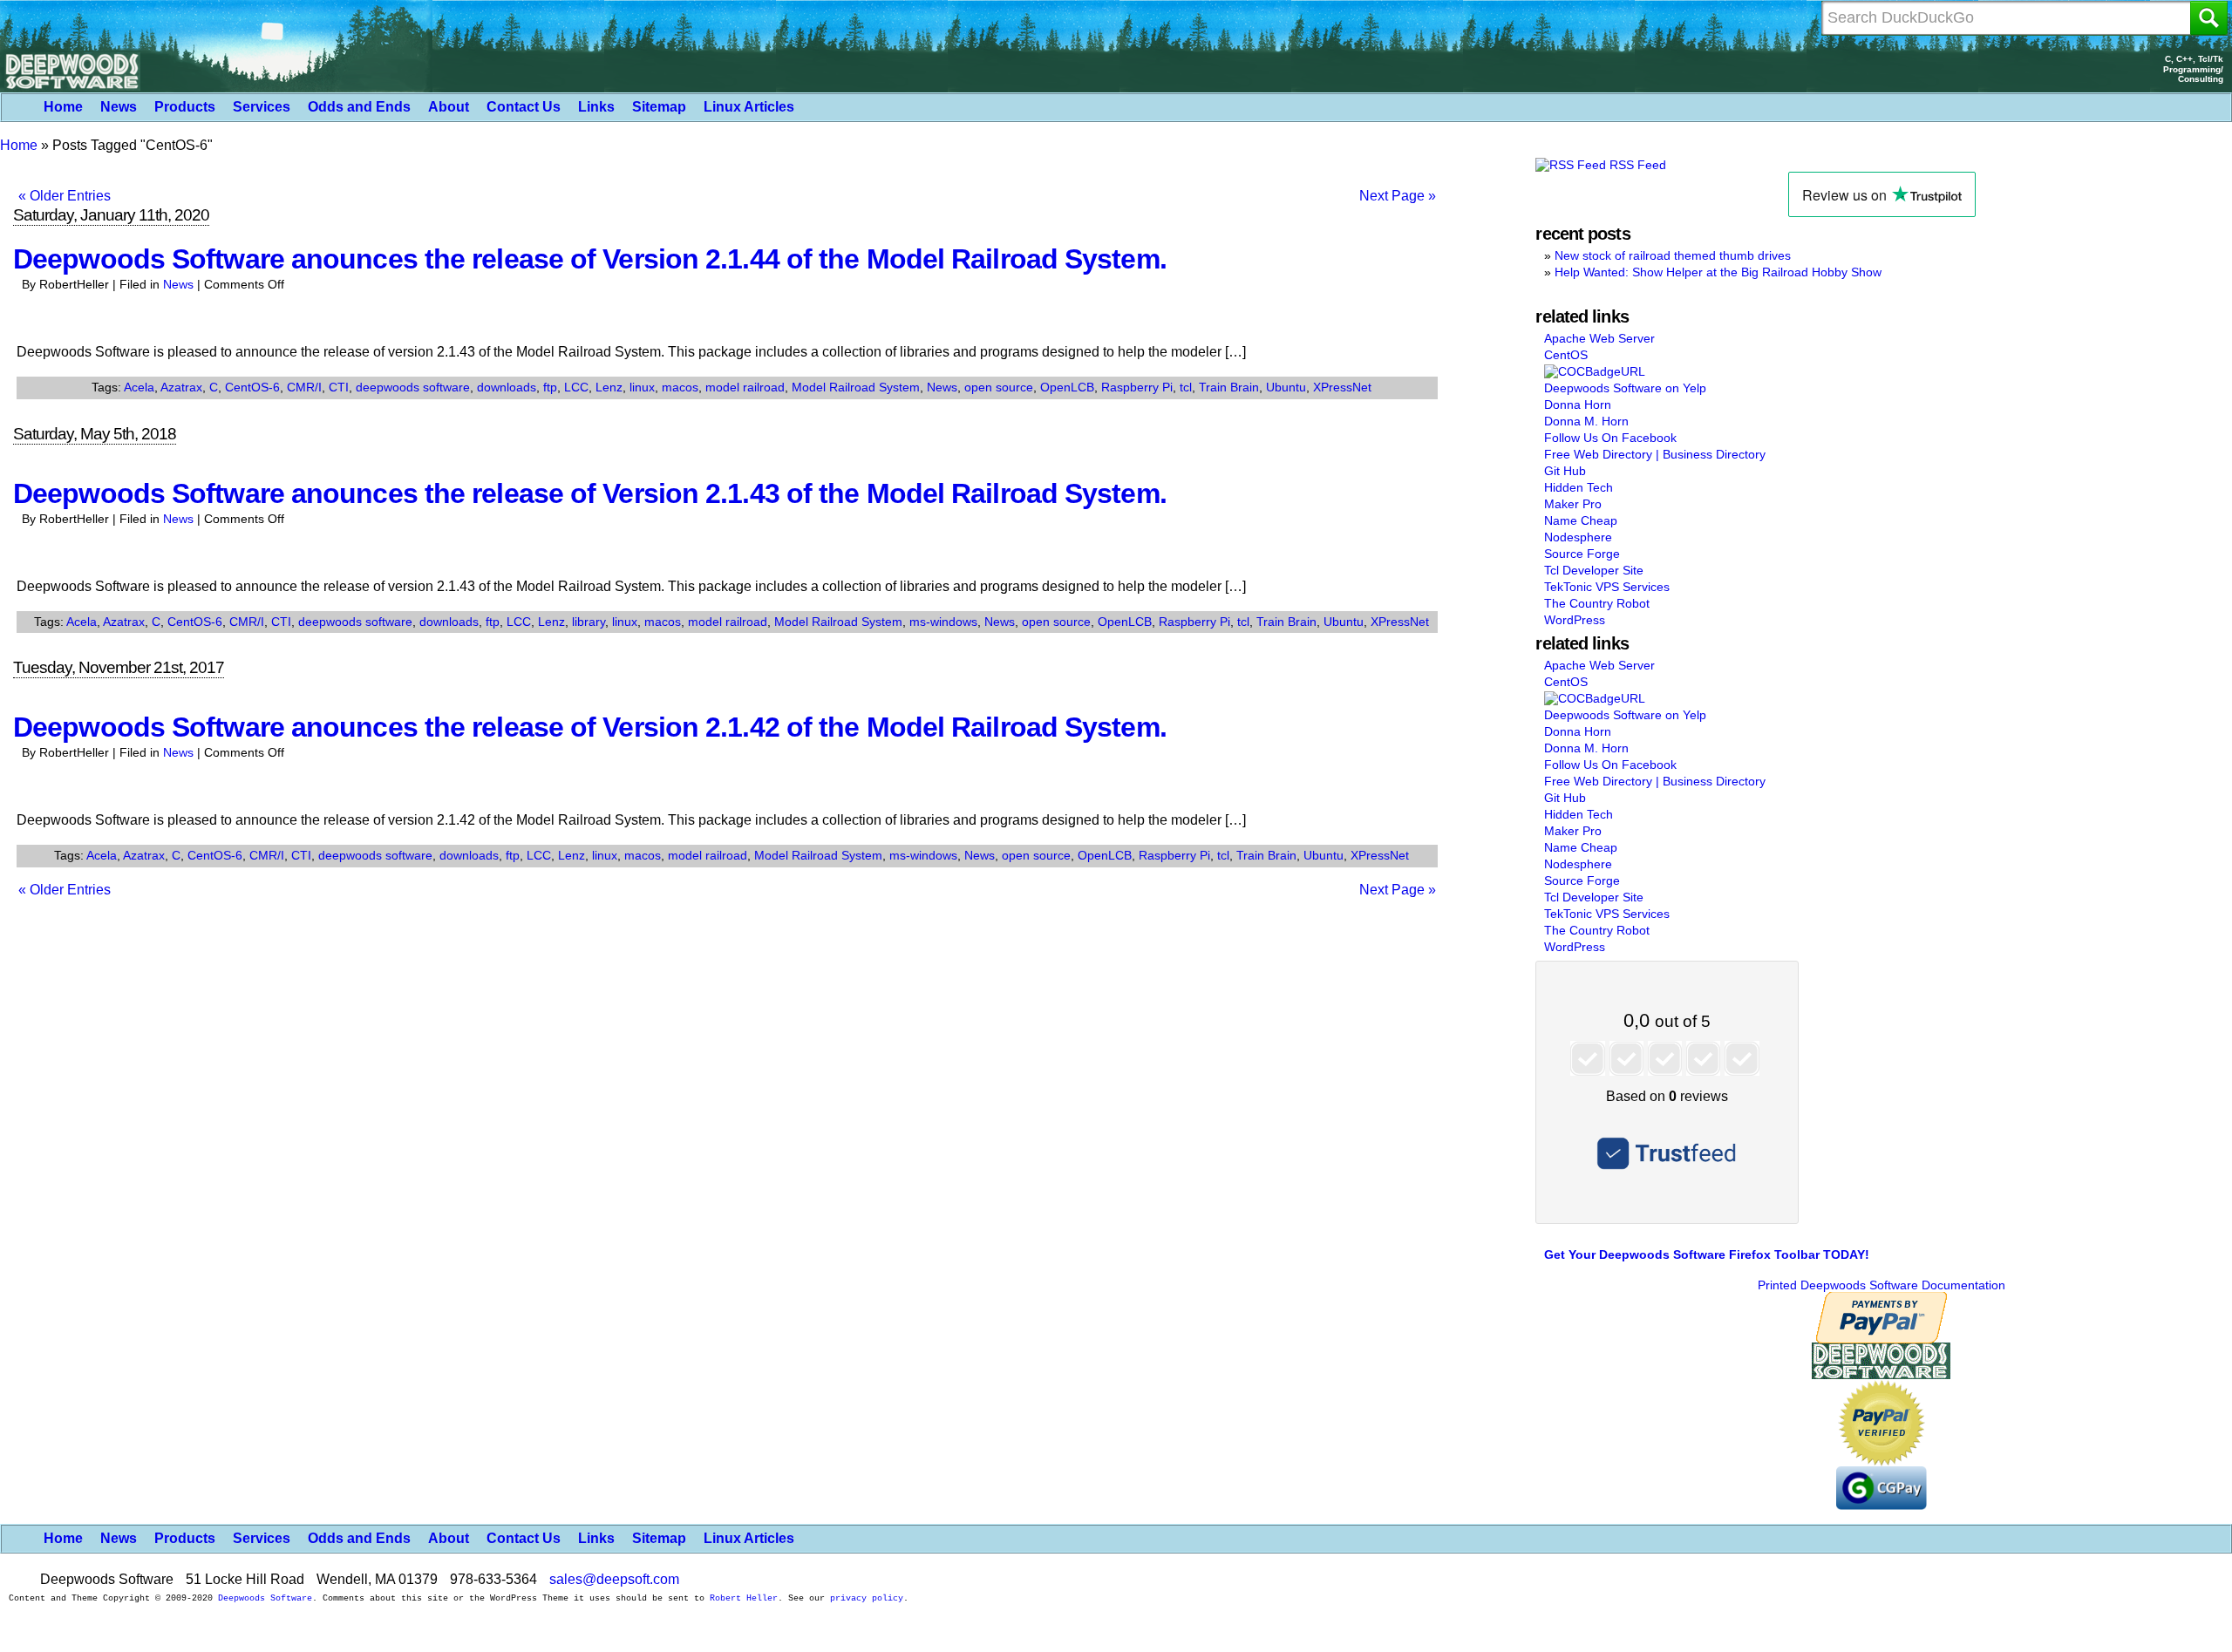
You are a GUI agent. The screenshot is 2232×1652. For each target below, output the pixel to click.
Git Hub (1565, 471)
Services (262, 107)
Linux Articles (749, 107)
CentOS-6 (252, 387)
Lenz (609, 387)
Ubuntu (1286, 387)
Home (63, 107)
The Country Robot (1597, 603)
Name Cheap (1581, 520)
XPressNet (1342, 387)
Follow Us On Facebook (1610, 438)
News (119, 107)
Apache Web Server (1599, 338)
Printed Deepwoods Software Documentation (1882, 1285)
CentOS (1566, 355)
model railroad (745, 387)
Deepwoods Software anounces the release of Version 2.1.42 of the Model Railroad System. (590, 727)
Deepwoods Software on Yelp (1625, 388)
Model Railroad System (856, 387)
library (589, 622)
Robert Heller (744, 1598)
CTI (339, 387)
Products (185, 107)
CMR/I (304, 387)
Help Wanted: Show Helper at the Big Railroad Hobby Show (1718, 272)
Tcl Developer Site (1594, 570)
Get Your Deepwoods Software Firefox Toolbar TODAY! (1707, 1254)
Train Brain (1229, 387)
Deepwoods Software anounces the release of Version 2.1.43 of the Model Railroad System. (590, 493)
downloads (507, 387)
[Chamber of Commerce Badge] (1595, 371)
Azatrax (181, 387)
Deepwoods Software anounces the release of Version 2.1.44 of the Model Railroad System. (590, 259)
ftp (550, 387)
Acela (139, 387)
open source (999, 387)
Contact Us (524, 107)
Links (596, 107)
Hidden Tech (1579, 487)
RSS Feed (1636, 165)
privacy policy (867, 1598)
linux (642, 387)
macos (680, 387)
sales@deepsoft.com (614, 1579)
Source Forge (1582, 554)
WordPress (1575, 620)
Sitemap (659, 107)
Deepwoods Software (265, 1598)
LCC (576, 387)
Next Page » (1398, 196)
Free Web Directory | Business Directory (1655, 454)
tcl (1186, 387)
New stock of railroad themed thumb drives (1673, 255)
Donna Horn (1578, 405)
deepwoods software (413, 387)
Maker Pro (1573, 504)
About (449, 107)
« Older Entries (65, 196)
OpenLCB (1067, 387)
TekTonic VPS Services (1607, 587)
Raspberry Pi (1137, 387)
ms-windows (943, 622)
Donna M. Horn (1586, 421)
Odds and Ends (359, 107)
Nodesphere (1578, 537)
